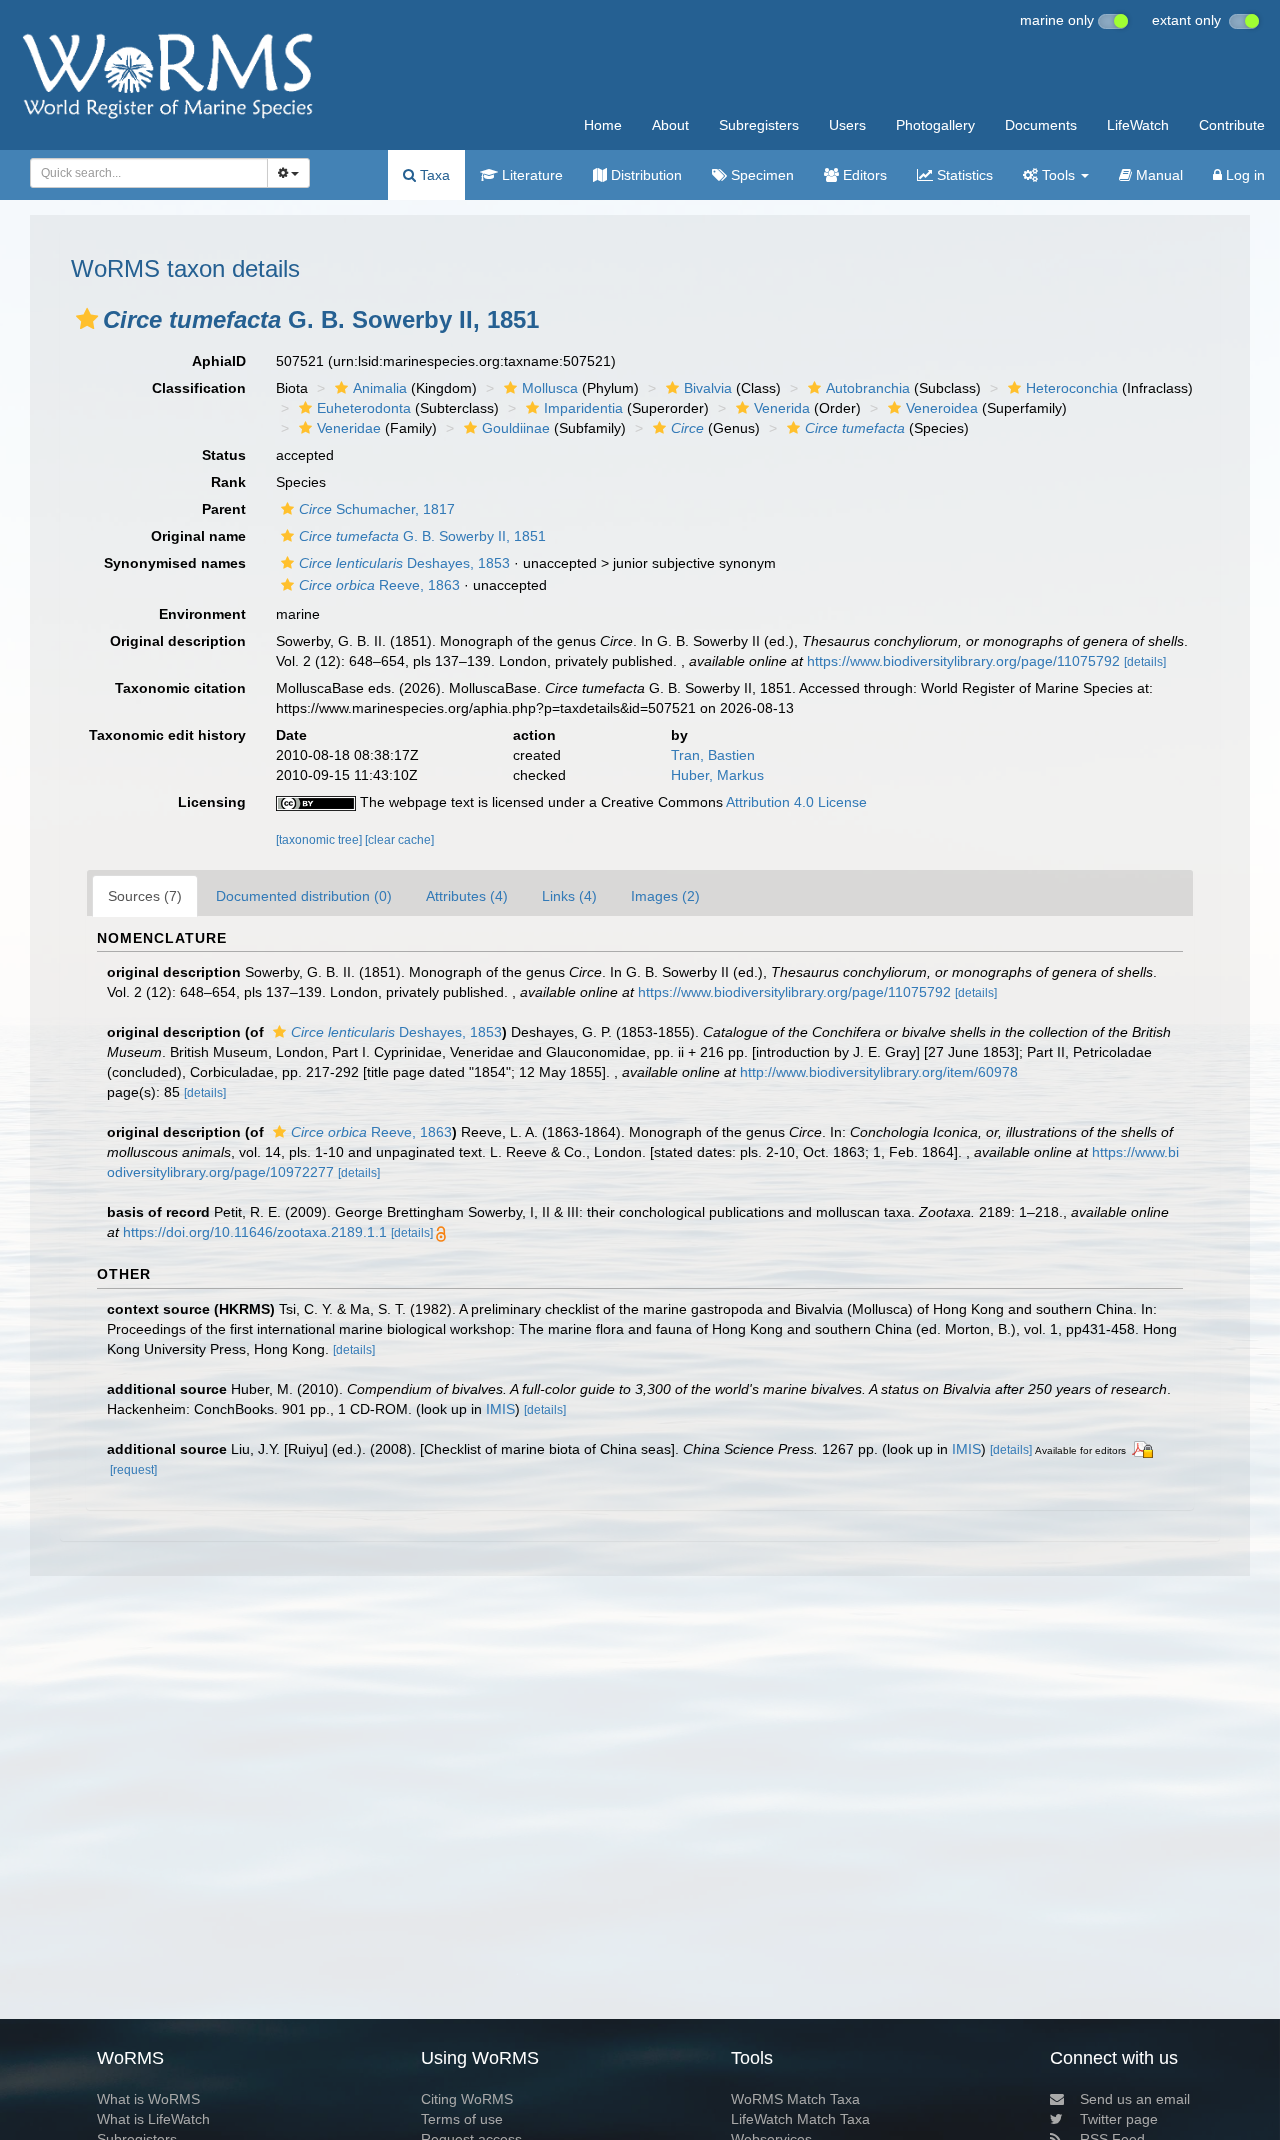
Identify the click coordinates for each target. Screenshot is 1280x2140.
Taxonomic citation (180, 688)
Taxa (433, 175)
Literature (530, 175)
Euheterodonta (364, 408)
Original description (178, 641)
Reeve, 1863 (379, 585)
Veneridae (349, 428)
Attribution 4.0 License (796, 802)
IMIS (500, 1409)
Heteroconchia (1072, 388)
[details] (1145, 662)
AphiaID (219, 361)
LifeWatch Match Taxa (800, 2119)
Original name (198, 536)
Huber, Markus (717, 775)
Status (224, 455)
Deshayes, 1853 (404, 563)
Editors (863, 175)
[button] (87, 319)
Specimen (760, 175)
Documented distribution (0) (304, 896)
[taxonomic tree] (320, 840)
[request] (133, 1470)
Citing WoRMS (467, 2099)
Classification (199, 388)
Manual (1157, 175)
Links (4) (569, 896)
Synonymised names (175, 563)
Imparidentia (583, 408)
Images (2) (665, 896)
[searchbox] (143, 173)
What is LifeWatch (153, 2119)
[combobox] (149, 173)
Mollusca (550, 388)
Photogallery (935, 125)
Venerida (782, 408)
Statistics (963, 175)
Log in (1243, 175)
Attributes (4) (467, 896)
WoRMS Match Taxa (795, 2099)
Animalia (380, 388)
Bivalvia (708, 388)
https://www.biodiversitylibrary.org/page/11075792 (963, 661)
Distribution (644, 175)
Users (847, 125)
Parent (224, 509)
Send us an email (1135, 2099)
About (670, 125)
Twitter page (1119, 2119)
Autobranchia (868, 388)
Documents (1041, 125)
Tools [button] (1058, 175)
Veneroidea (942, 408)
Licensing (212, 802)
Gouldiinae (516, 428)
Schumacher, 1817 (377, 509)
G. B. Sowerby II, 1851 (422, 536)
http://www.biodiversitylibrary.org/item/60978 (879, 1072)
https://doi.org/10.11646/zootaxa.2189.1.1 (255, 1232)
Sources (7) (145, 896)
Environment (202, 614)
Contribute (1232, 125)
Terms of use (462, 2119)
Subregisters (759, 125)
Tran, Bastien (713, 755)
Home (603, 125)
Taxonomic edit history (167, 735)
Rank (228, 482)
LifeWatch (1138, 125)
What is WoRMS (148, 2099)
